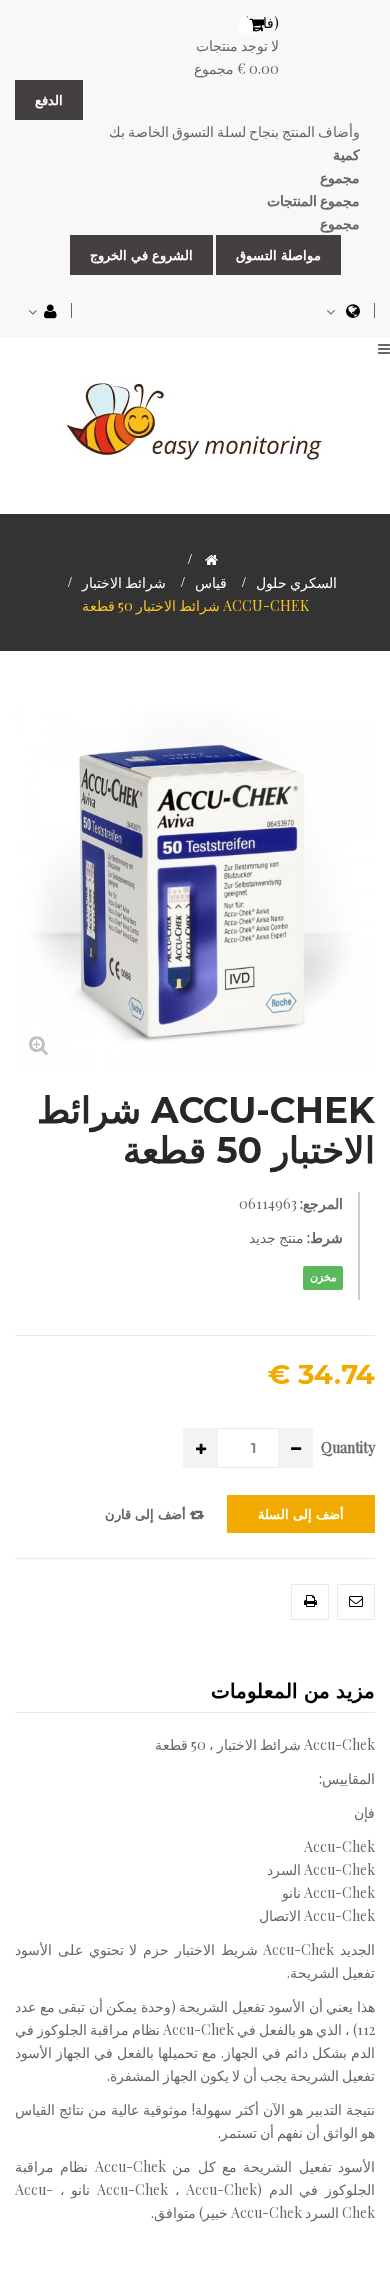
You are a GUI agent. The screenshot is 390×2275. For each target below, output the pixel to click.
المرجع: (321, 1203)
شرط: (325, 1237)
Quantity (348, 1447)
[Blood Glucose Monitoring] (195, 417)
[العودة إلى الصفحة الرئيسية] (211, 559)
